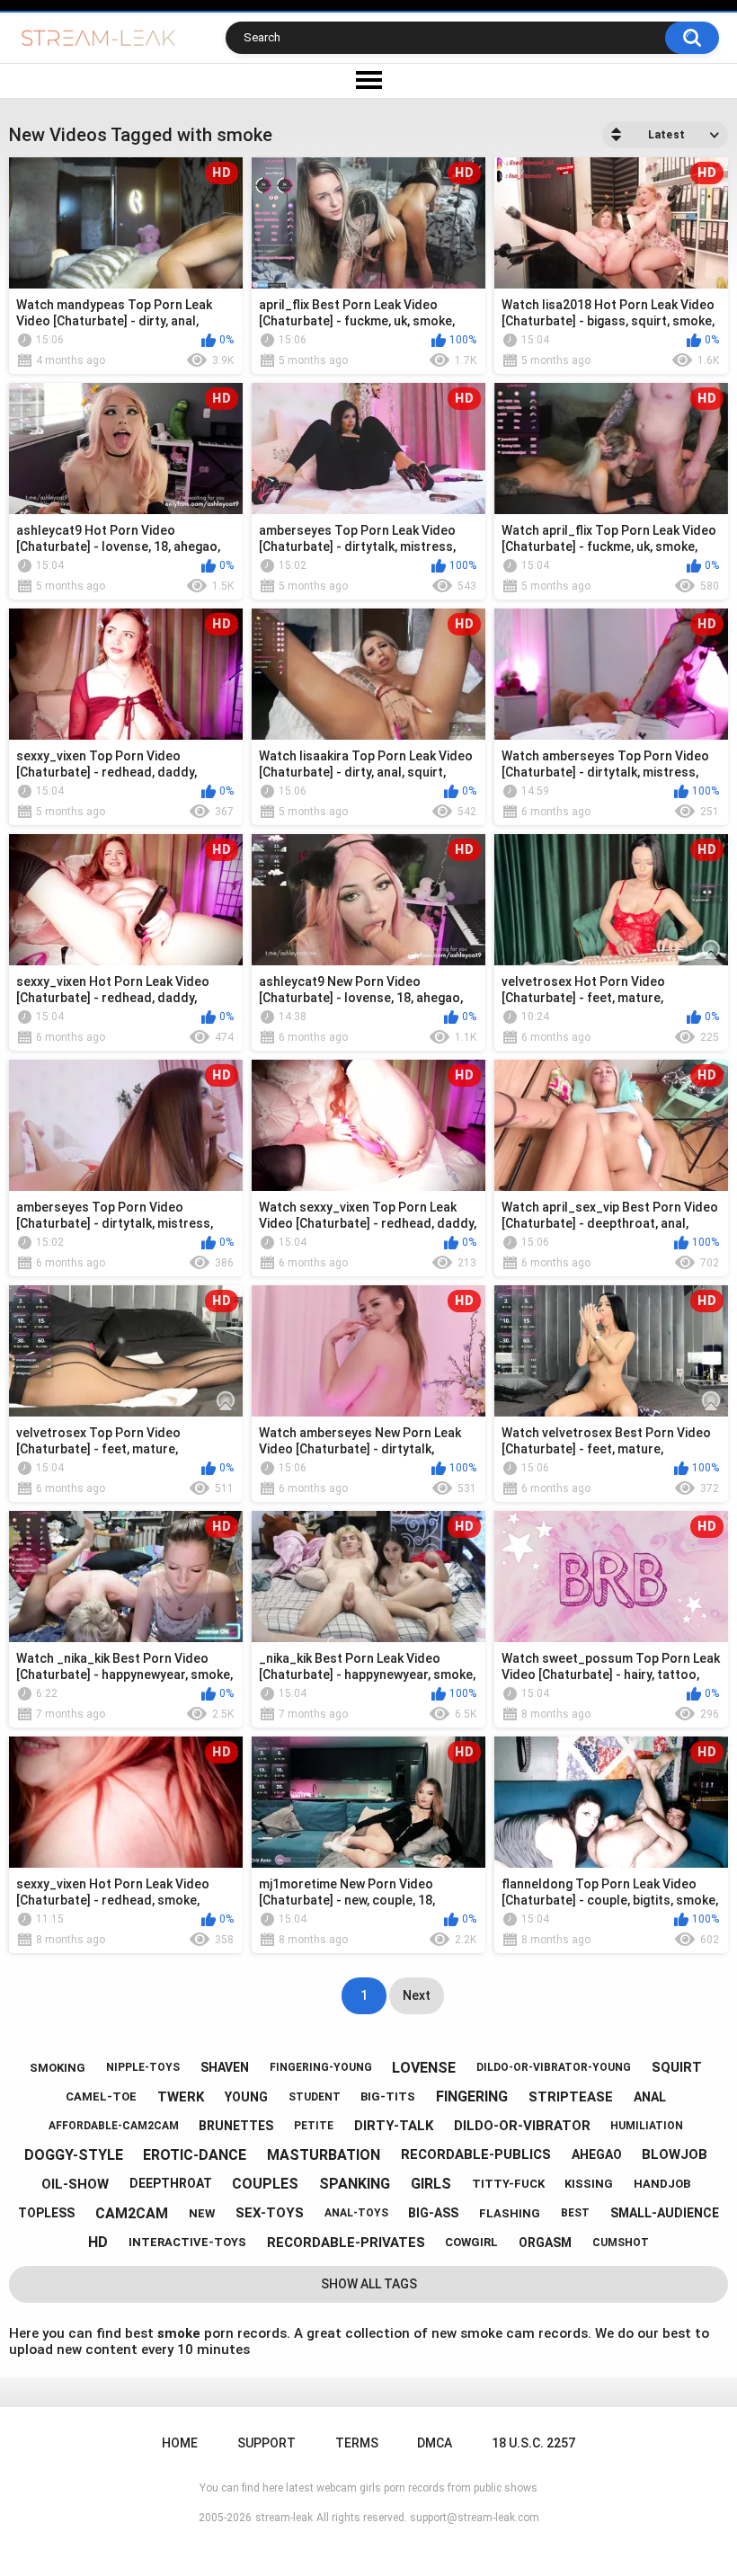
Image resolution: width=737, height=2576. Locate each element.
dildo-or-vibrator (522, 2126)
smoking (58, 2068)
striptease (571, 2097)
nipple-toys (143, 2067)
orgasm (545, 2243)
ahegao (597, 2154)
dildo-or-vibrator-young (554, 2067)
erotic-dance (195, 2155)
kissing (589, 2184)
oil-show (75, 2184)
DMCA (435, 2443)
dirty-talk (394, 2126)
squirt (677, 2067)
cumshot (621, 2243)
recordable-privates (346, 2243)
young (246, 2097)
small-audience (665, 2213)
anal (650, 2097)
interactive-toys (187, 2242)
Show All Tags (369, 2284)
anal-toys (356, 2213)
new (202, 2213)
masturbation (324, 2155)
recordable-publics (476, 2154)
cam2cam (132, 2213)
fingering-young (321, 2067)
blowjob (675, 2154)
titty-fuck (508, 2184)
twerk (181, 2097)
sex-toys (270, 2213)
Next (417, 1995)
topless (46, 2213)
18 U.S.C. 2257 (533, 2443)
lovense (424, 2068)
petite (314, 2126)
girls (431, 2184)
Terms (357, 2443)
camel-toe (101, 2096)
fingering (472, 2096)
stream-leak (284, 2518)
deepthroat (171, 2183)
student (315, 2097)
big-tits (388, 2096)
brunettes (236, 2126)
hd (98, 2242)
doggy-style (74, 2155)
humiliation (647, 2126)
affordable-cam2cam (114, 2126)
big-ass (433, 2213)
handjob (662, 2184)
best (575, 2213)
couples (265, 2184)
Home (180, 2443)
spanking (355, 2184)
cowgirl (471, 2242)
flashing (510, 2213)
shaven (225, 2067)
